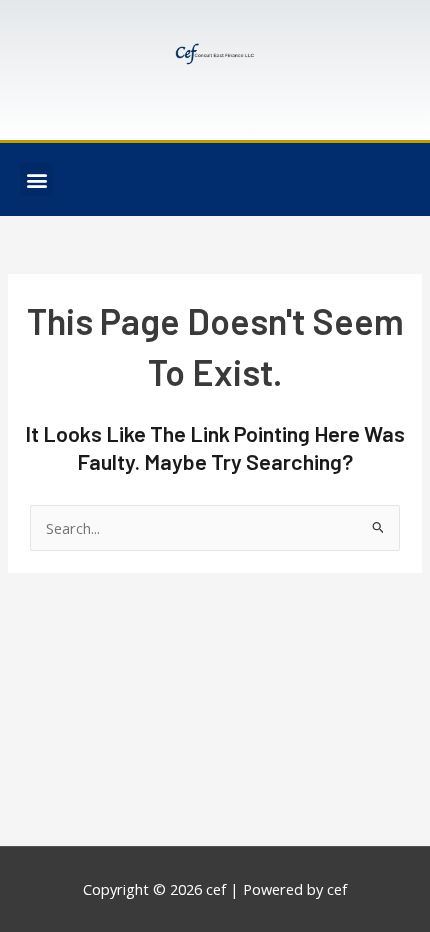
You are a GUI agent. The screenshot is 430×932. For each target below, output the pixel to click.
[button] (36, 179)
